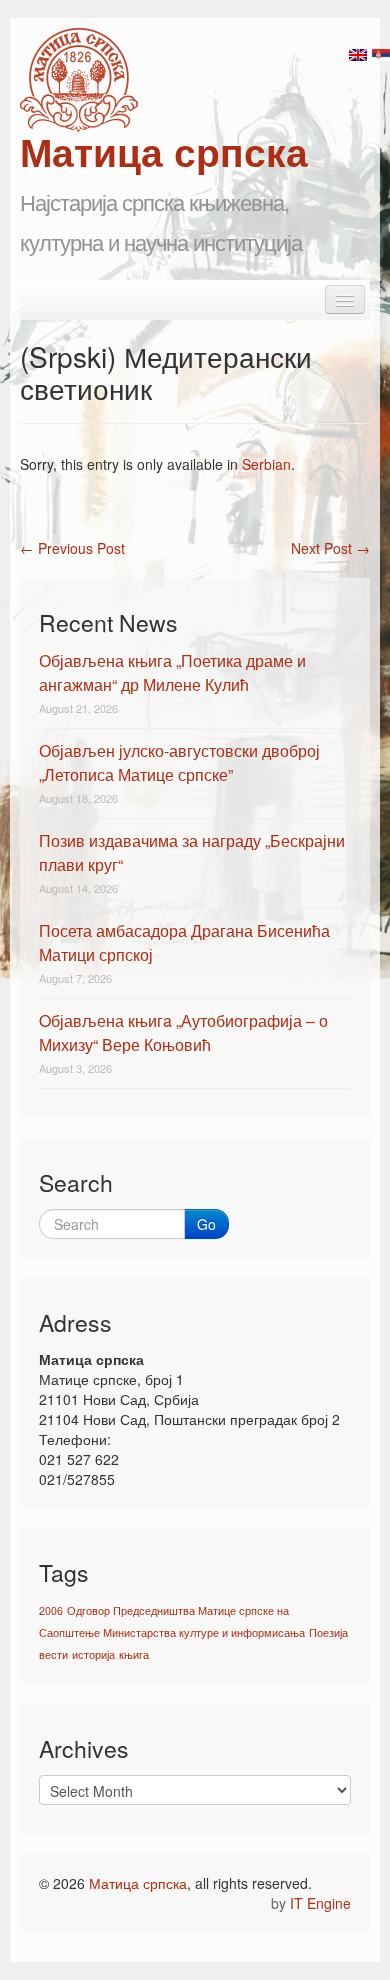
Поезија (328, 1632)
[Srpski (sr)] (381, 53)
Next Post (330, 548)
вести (53, 1654)
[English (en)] (358, 53)
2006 (51, 1610)
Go (206, 1224)
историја (93, 1654)
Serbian (266, 464)
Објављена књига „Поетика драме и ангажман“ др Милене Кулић (172, 672)
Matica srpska (79, 80)
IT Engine (320, 1903)
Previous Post (72, 548)
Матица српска (138, 1883)
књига (134, 1654)
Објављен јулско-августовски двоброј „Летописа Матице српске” (179, 762)
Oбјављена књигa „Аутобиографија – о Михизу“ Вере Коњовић (183, 1032)
